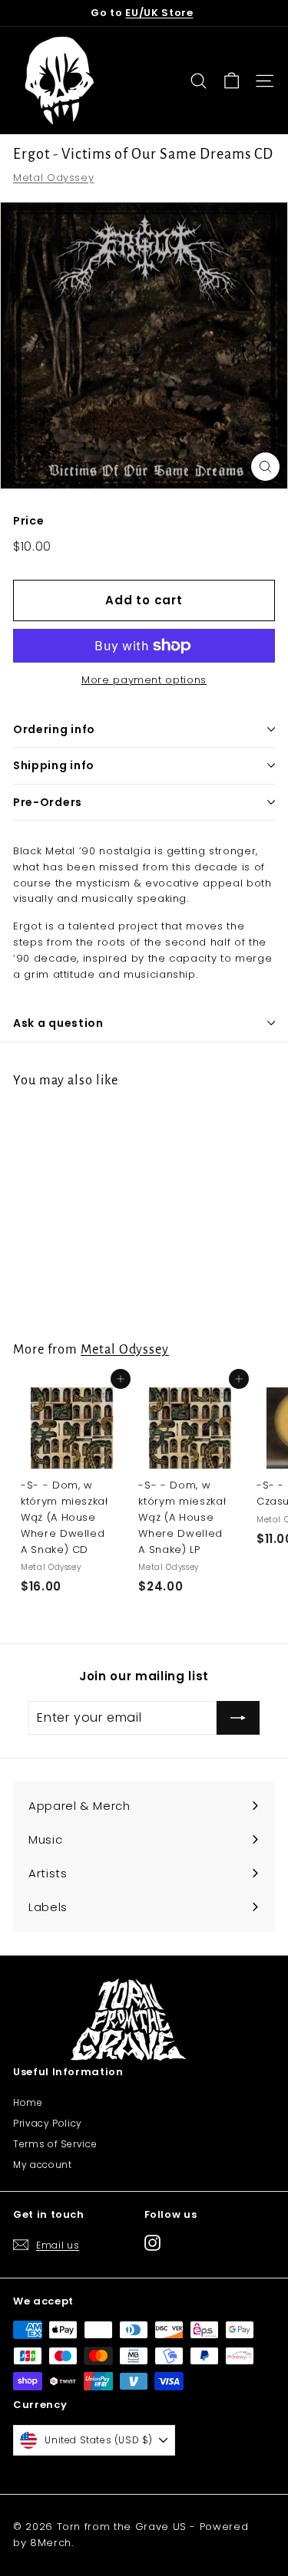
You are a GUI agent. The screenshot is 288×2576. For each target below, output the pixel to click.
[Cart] (232, 81)
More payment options (144, 680)
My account (43, 2165)
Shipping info (54, 765)
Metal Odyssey (53, 178)
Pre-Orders (48, 802)
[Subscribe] (238, 1718)
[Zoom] (265, 467)
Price (28, 521)
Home (28, 2102)
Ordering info (54, 729)
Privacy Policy (48, 2123)
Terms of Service (55, 2144)
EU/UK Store (159, 13)
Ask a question (58, 1023)
